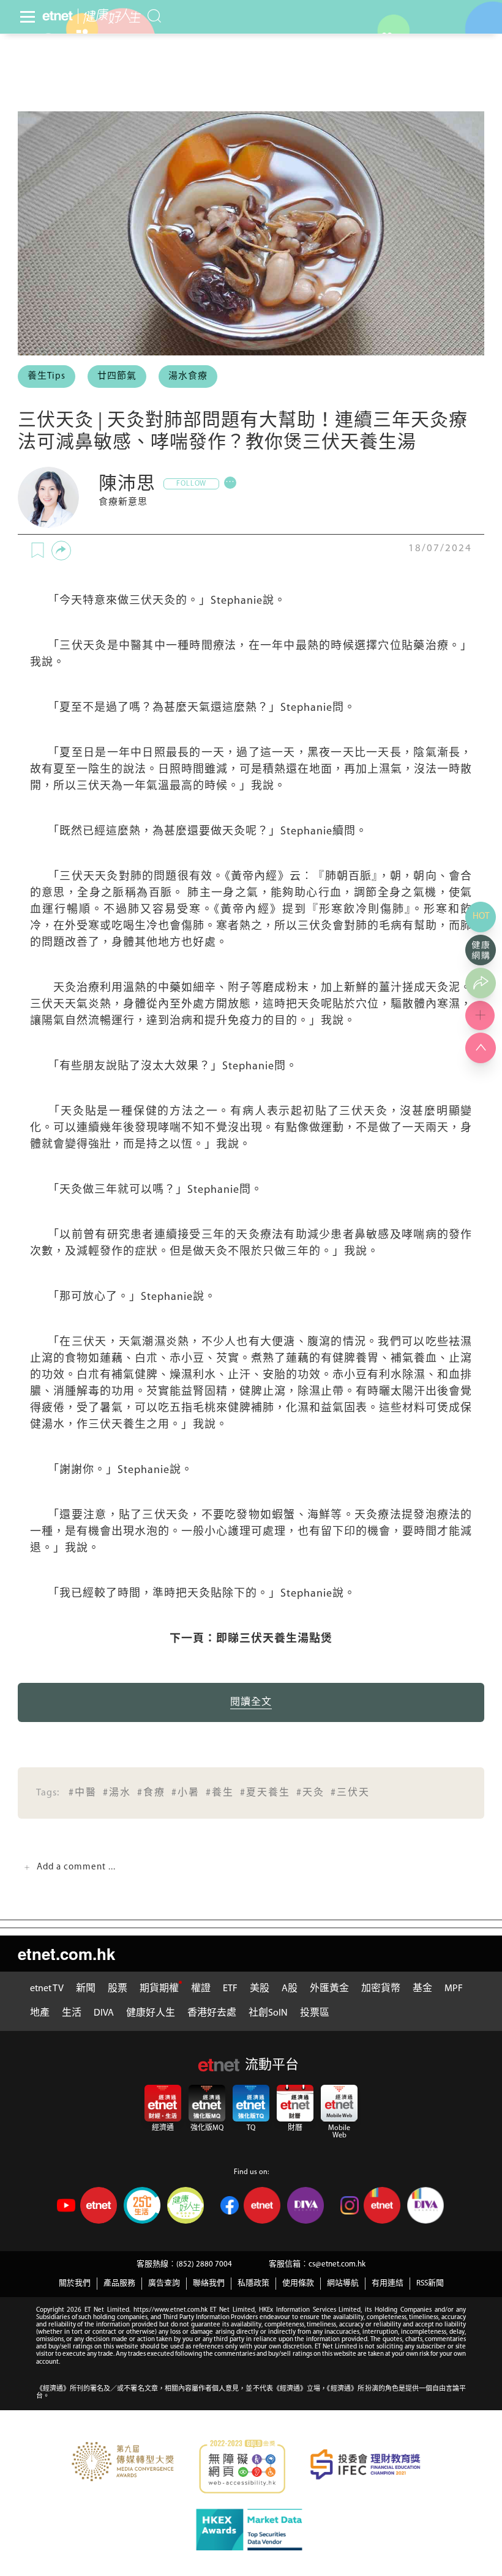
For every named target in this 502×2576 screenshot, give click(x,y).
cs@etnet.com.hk (337, 2264)
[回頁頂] (481, 1048)
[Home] (58, 16)
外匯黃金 (329, 1989)
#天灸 (310, 1793)
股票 (118, 1989)
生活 (72, 2013)
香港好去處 (212, 2013)
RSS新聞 (430, 2283)
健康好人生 (151, 2013)
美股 (260, 1989)
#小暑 (185, 1793)
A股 (290, 1989)
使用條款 (298, 2283)
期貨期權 (159, 1989)
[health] (109, 16)
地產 (40, 2013)
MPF (454, 1989)
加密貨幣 (381, 1989)
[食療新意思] (48, 497)
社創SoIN (268, 2013)
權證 (201, 1989)
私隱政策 (253, 2283)
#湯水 (117, 1793)
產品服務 (119, 2283)
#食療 (151, 1793)
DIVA (104, 2013)
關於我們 (75, 2283)
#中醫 (83, 1793)
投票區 (315, 2013)
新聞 (86, 1989)
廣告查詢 (164, 2283)
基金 (422, 1989)
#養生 (220, 1793)
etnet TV (47, 1989)
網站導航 (343, 2283)
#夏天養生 (265, 1793)
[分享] (61, 551)
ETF (230, 1989)
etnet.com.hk (66, 1954)
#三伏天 (350, 1793)
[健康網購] (481, 950)
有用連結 (388, 2283)
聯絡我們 (209, 2283)
